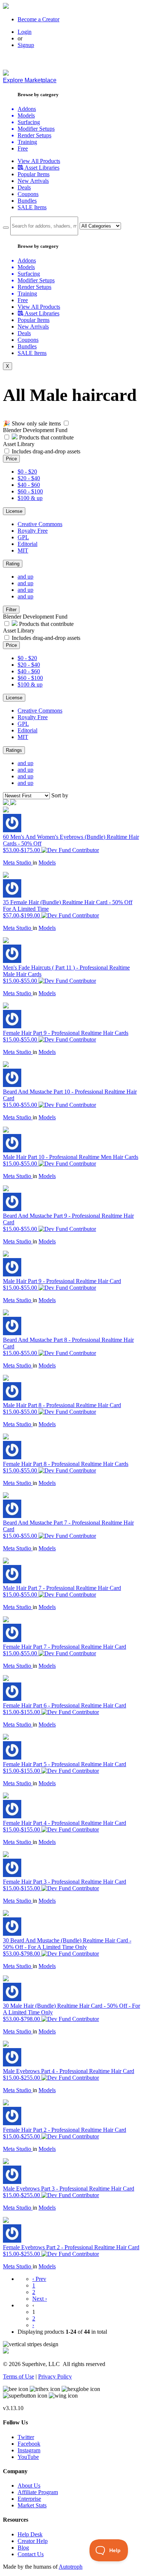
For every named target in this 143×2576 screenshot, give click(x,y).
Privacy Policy (55, 2376)
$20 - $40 (29, 478)
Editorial (27, 544)
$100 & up (30, 498)
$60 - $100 (30, 491)
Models (47, 863)
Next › (40, 2299)
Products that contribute (46, 437)
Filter (11, 610)
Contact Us (31, 2554)
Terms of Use (19, 2376)
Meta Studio (18, 863)
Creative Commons (40, 524)
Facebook (29, 2444)
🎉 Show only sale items (32, 423)
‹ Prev (39, 2279)
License (14, 511)
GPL (23, 537)
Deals (24, 187)
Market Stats (32, 2505)
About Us (29, 2486)
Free (23, 148)
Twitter (26, 2437)
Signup (26, 45)
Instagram (29, 2450)
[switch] (66, 423)
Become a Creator (38, 19)
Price (11, 459)
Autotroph (71, 2567)
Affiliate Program (38, 2492)
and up (25, 577)
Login (25, 32)
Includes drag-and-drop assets (46, 451)
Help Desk (30, 2534)
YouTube (28, 2457)
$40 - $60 (29, 485)
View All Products (39, 161)
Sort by (60, 795)
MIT (23, 550)
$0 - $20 (27, 472)
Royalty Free (33, 531)
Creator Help (33, 2541)
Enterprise (29, 2499)
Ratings (14, 750)
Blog (23, 2548)
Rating (13, 564)
